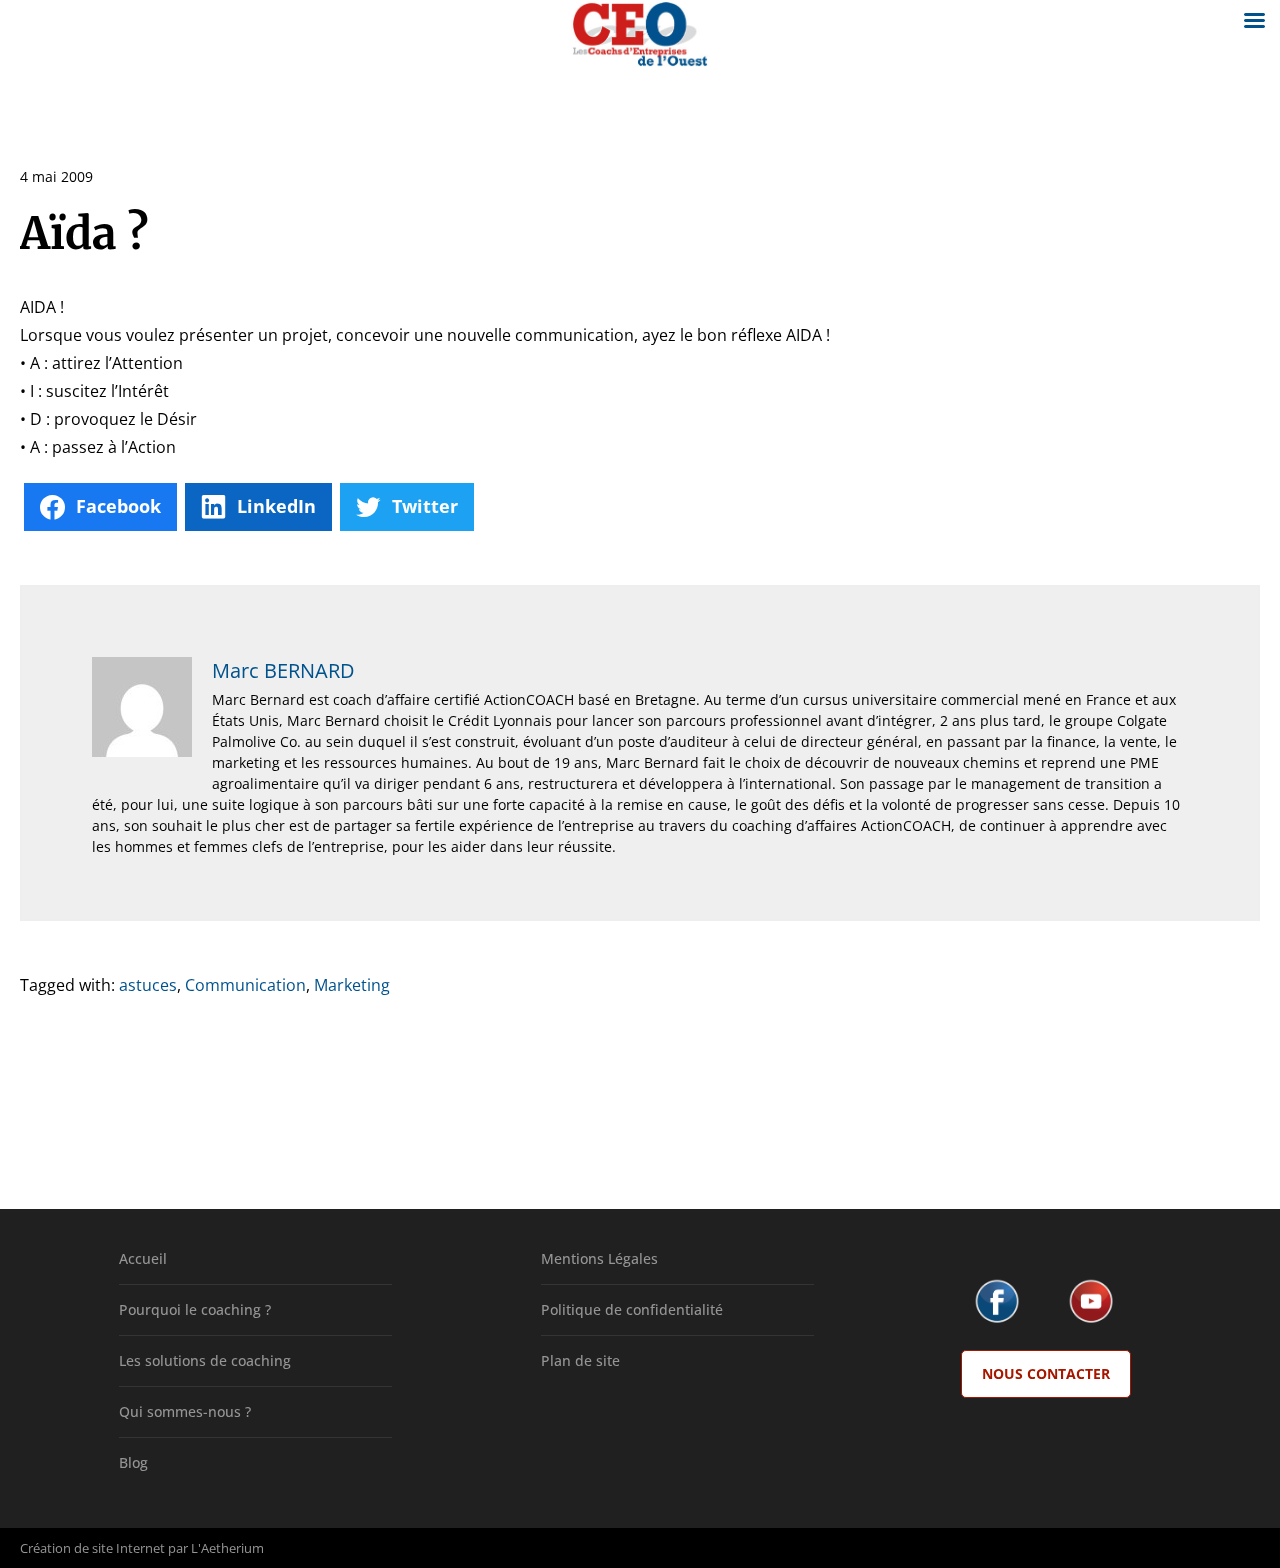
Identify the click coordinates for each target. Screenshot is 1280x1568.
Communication (245, 985)
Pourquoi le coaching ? (195, 1309)
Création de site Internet (92, 1548)
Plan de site (580, 1360)
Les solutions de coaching (205, 1360)
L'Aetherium (227, 1548)
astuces (148, 985)
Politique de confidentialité (632, 1309)
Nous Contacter (1046, 1373)
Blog (133, 1462)
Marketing (352, 985)
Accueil (143, 1258)
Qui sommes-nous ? (185, 1411)
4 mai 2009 (56, 176)
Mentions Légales (599, 1258)
